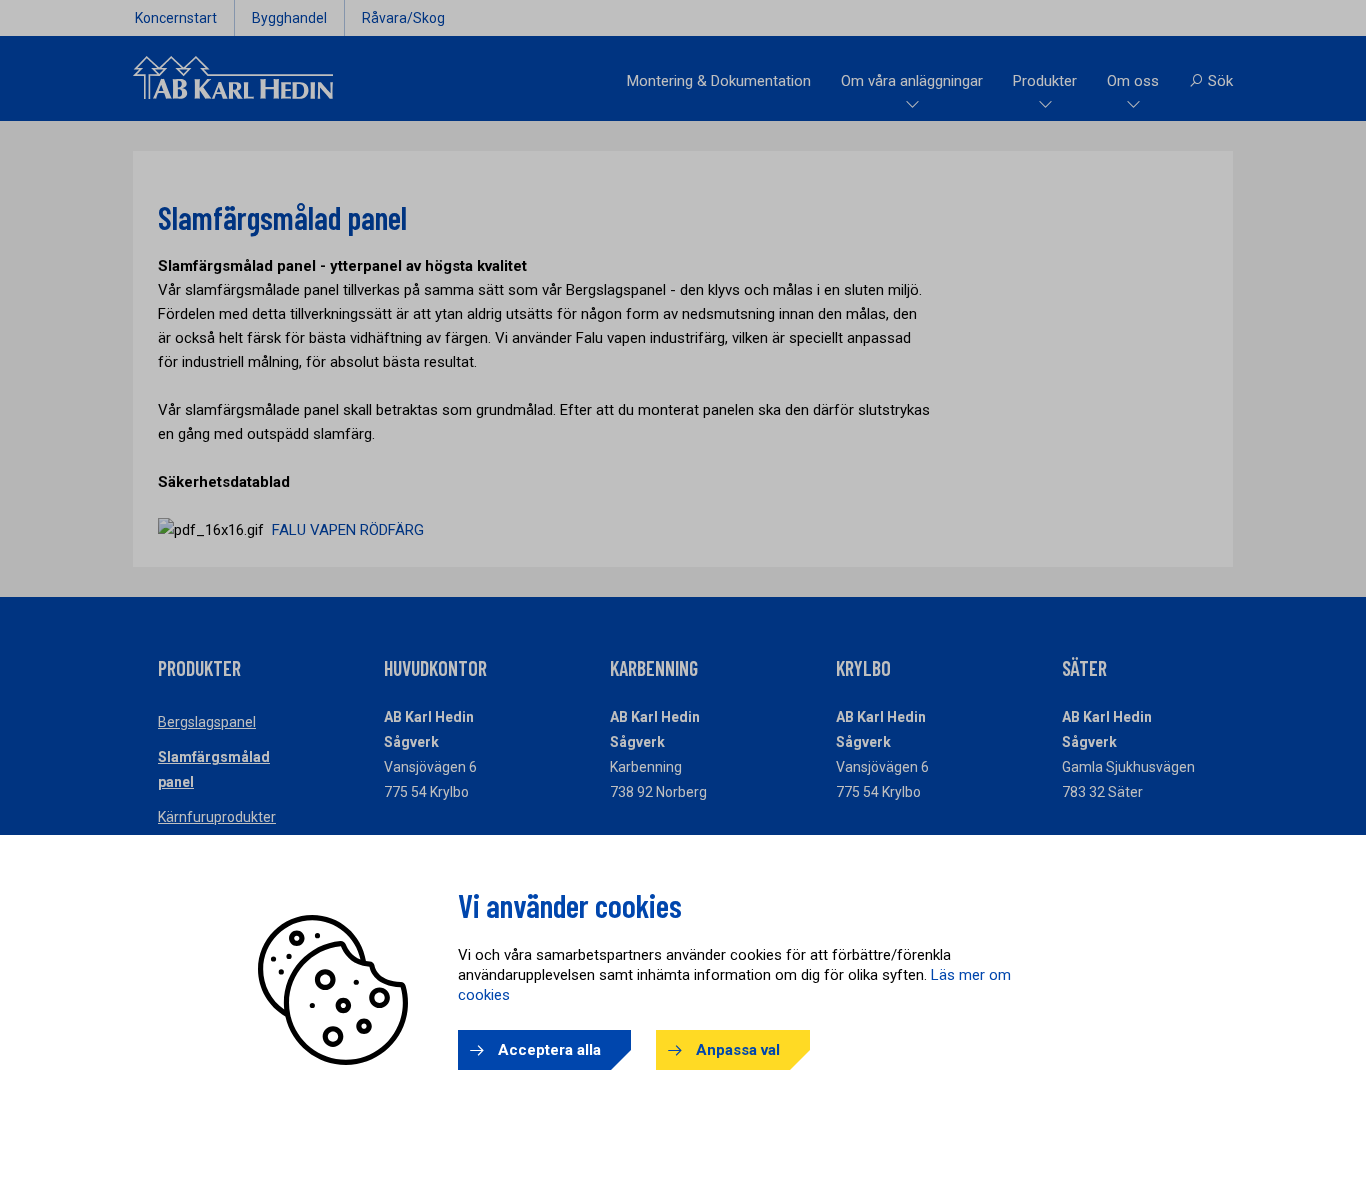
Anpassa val (738, 1050)
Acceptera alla (549, 1050)
